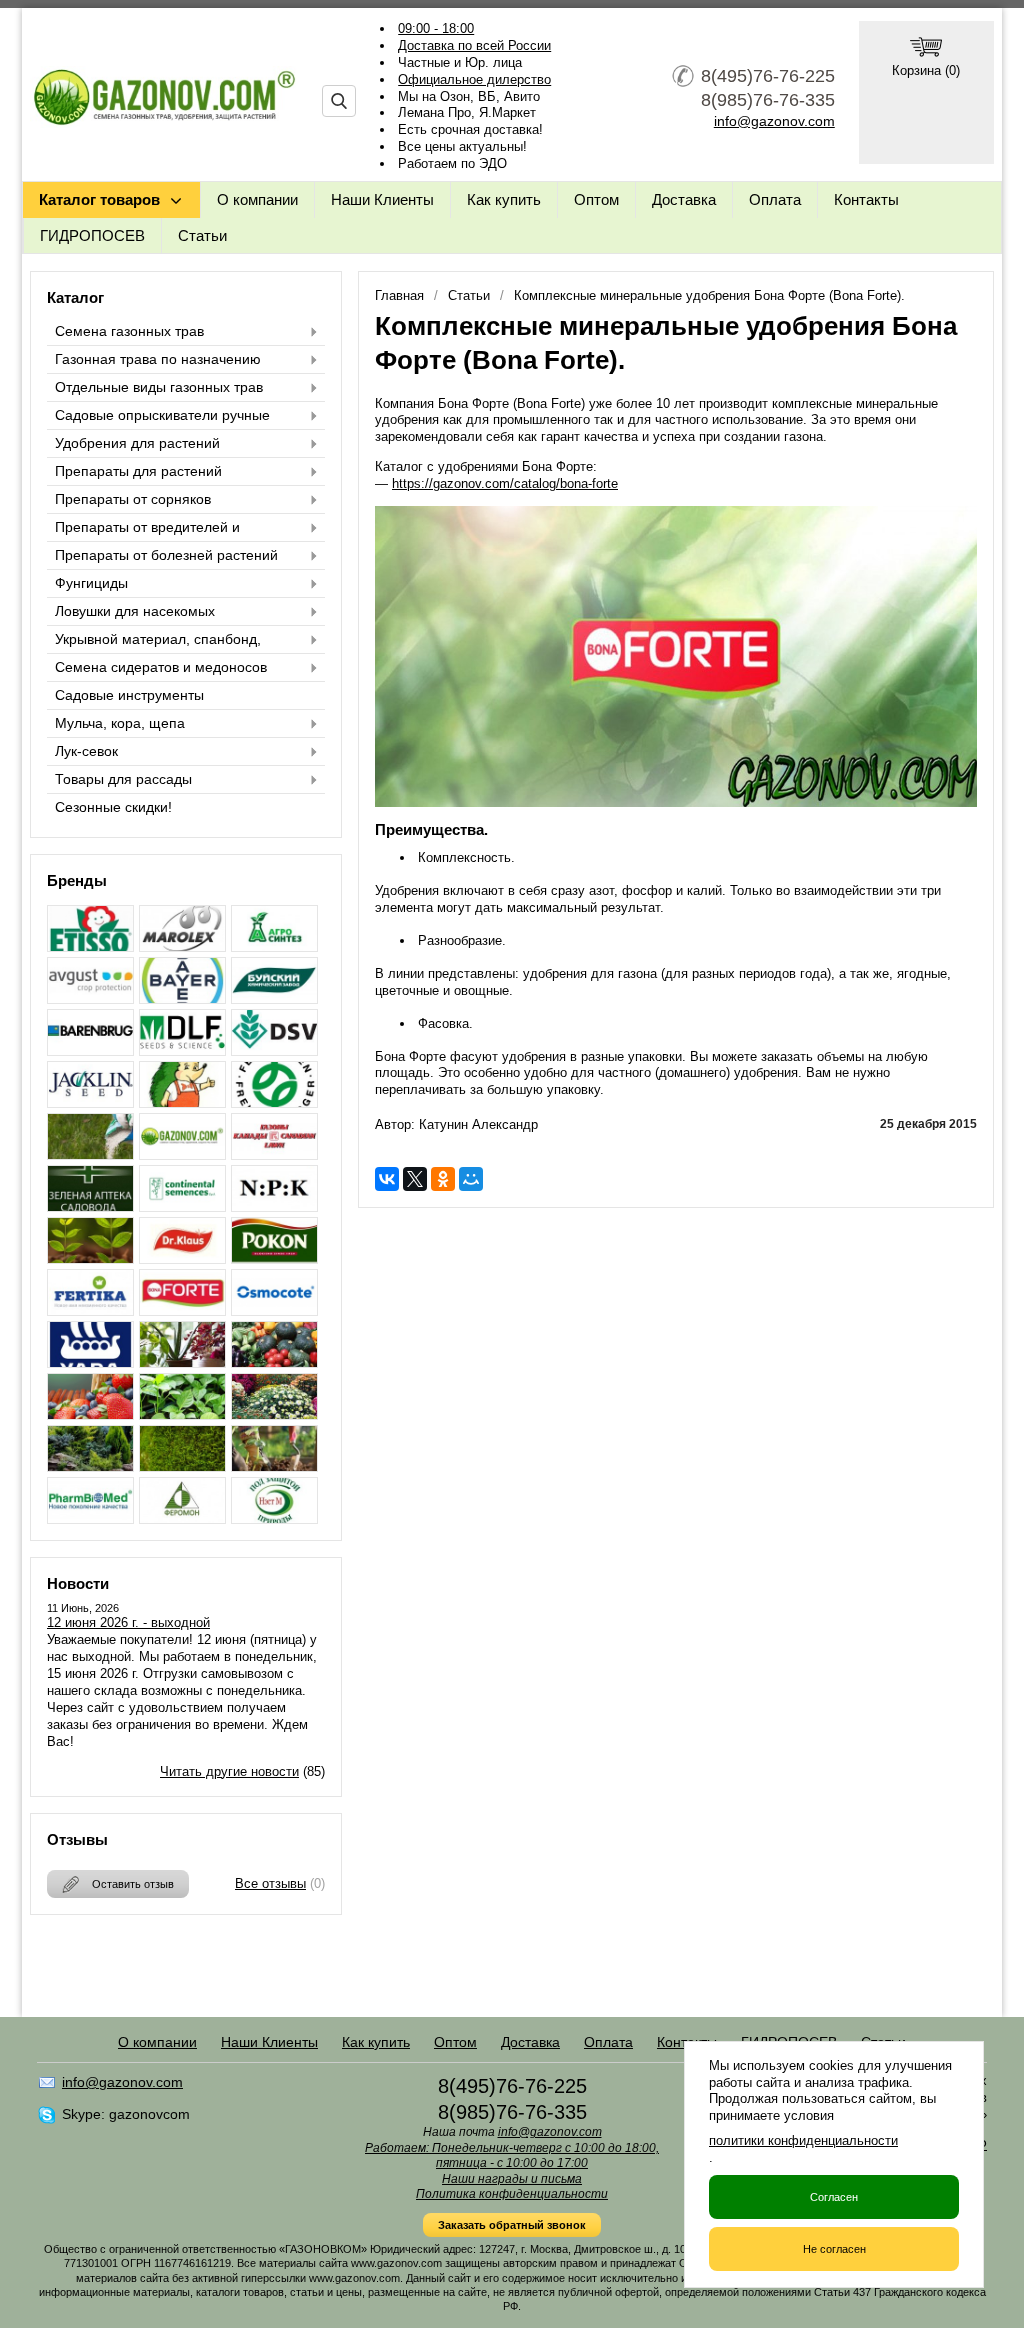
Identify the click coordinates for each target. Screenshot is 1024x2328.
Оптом (596, 199)
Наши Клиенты (382, 199)
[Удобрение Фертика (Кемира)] (90, 1310)
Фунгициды (91, 583)
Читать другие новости (229, 1771)
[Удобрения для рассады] (182, 1414)
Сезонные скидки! (113, 807)
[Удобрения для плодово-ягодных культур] (90, 1414)
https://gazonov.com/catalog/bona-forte (505, 483)
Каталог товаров (99, 199)
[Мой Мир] (471, 1179)
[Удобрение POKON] (274, 1258)
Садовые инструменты (129, 695)
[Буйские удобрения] (274, 998)
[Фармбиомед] (90, 1518)
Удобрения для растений (137, 443)
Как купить (504, 199)
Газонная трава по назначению (158, 359)
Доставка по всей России (474, 45)
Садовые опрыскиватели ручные (162, 415)
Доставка (684, 199)
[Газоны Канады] (274, 1154)
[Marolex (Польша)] (182, 946)
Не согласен (834, 2249)
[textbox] (339, 101)
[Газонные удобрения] (90, 1154)
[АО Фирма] (90, 998)
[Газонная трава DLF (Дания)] (182, 1050)
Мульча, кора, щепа (120, 723)
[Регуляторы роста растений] (90, 1258)
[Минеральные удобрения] (274, 1206)
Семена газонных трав (129, 331)
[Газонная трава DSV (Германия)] (274, 1050)
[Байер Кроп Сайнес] (182, 998)
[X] (415, 1179)
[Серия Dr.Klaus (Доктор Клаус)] (182, 1258)
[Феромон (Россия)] (182, 1518)
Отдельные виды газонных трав (159, 387)
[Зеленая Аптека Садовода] (90, 1206)
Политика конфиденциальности (512, 2194)
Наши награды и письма (512, 2179)
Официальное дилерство (474, 79)
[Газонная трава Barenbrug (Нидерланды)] (90, 1050)
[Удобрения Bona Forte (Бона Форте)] (182, 1310)
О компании (257, 199)
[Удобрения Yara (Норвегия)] (90, 1362)
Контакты (866, 199)
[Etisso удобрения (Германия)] (90, 946)
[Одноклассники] (443, 1179)
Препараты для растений (138, 471)
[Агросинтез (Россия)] (274, 946)
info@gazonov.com (774, 121)
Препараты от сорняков (133, 499)
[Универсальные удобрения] (274, 1466)
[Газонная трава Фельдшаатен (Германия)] (274, 1102)
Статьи (202, 235)
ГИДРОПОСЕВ (92, 235)
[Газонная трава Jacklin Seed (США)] (90, 1102)
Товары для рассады (123, 779)
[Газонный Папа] (182, 1154)
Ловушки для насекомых (135, 611)
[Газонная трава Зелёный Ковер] (182, 1102)
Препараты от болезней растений (166, 555)
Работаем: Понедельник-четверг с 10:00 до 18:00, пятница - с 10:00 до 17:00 (512, 2156)
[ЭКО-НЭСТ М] (274, 1518)
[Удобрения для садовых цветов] (274, 1414)
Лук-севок (86, 751)
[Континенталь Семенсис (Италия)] (182, 1206)
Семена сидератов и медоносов (161, 667)
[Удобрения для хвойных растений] (90, 1466)
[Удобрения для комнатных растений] (182, 1362)
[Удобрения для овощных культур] (274, 1362)
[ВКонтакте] (387, 1179)
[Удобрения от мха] (182, 1466)
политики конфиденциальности (803, 2140)
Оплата (775, 199)
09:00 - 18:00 (436, 28)
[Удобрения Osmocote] (274, 1310)
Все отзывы (270, 1883)
